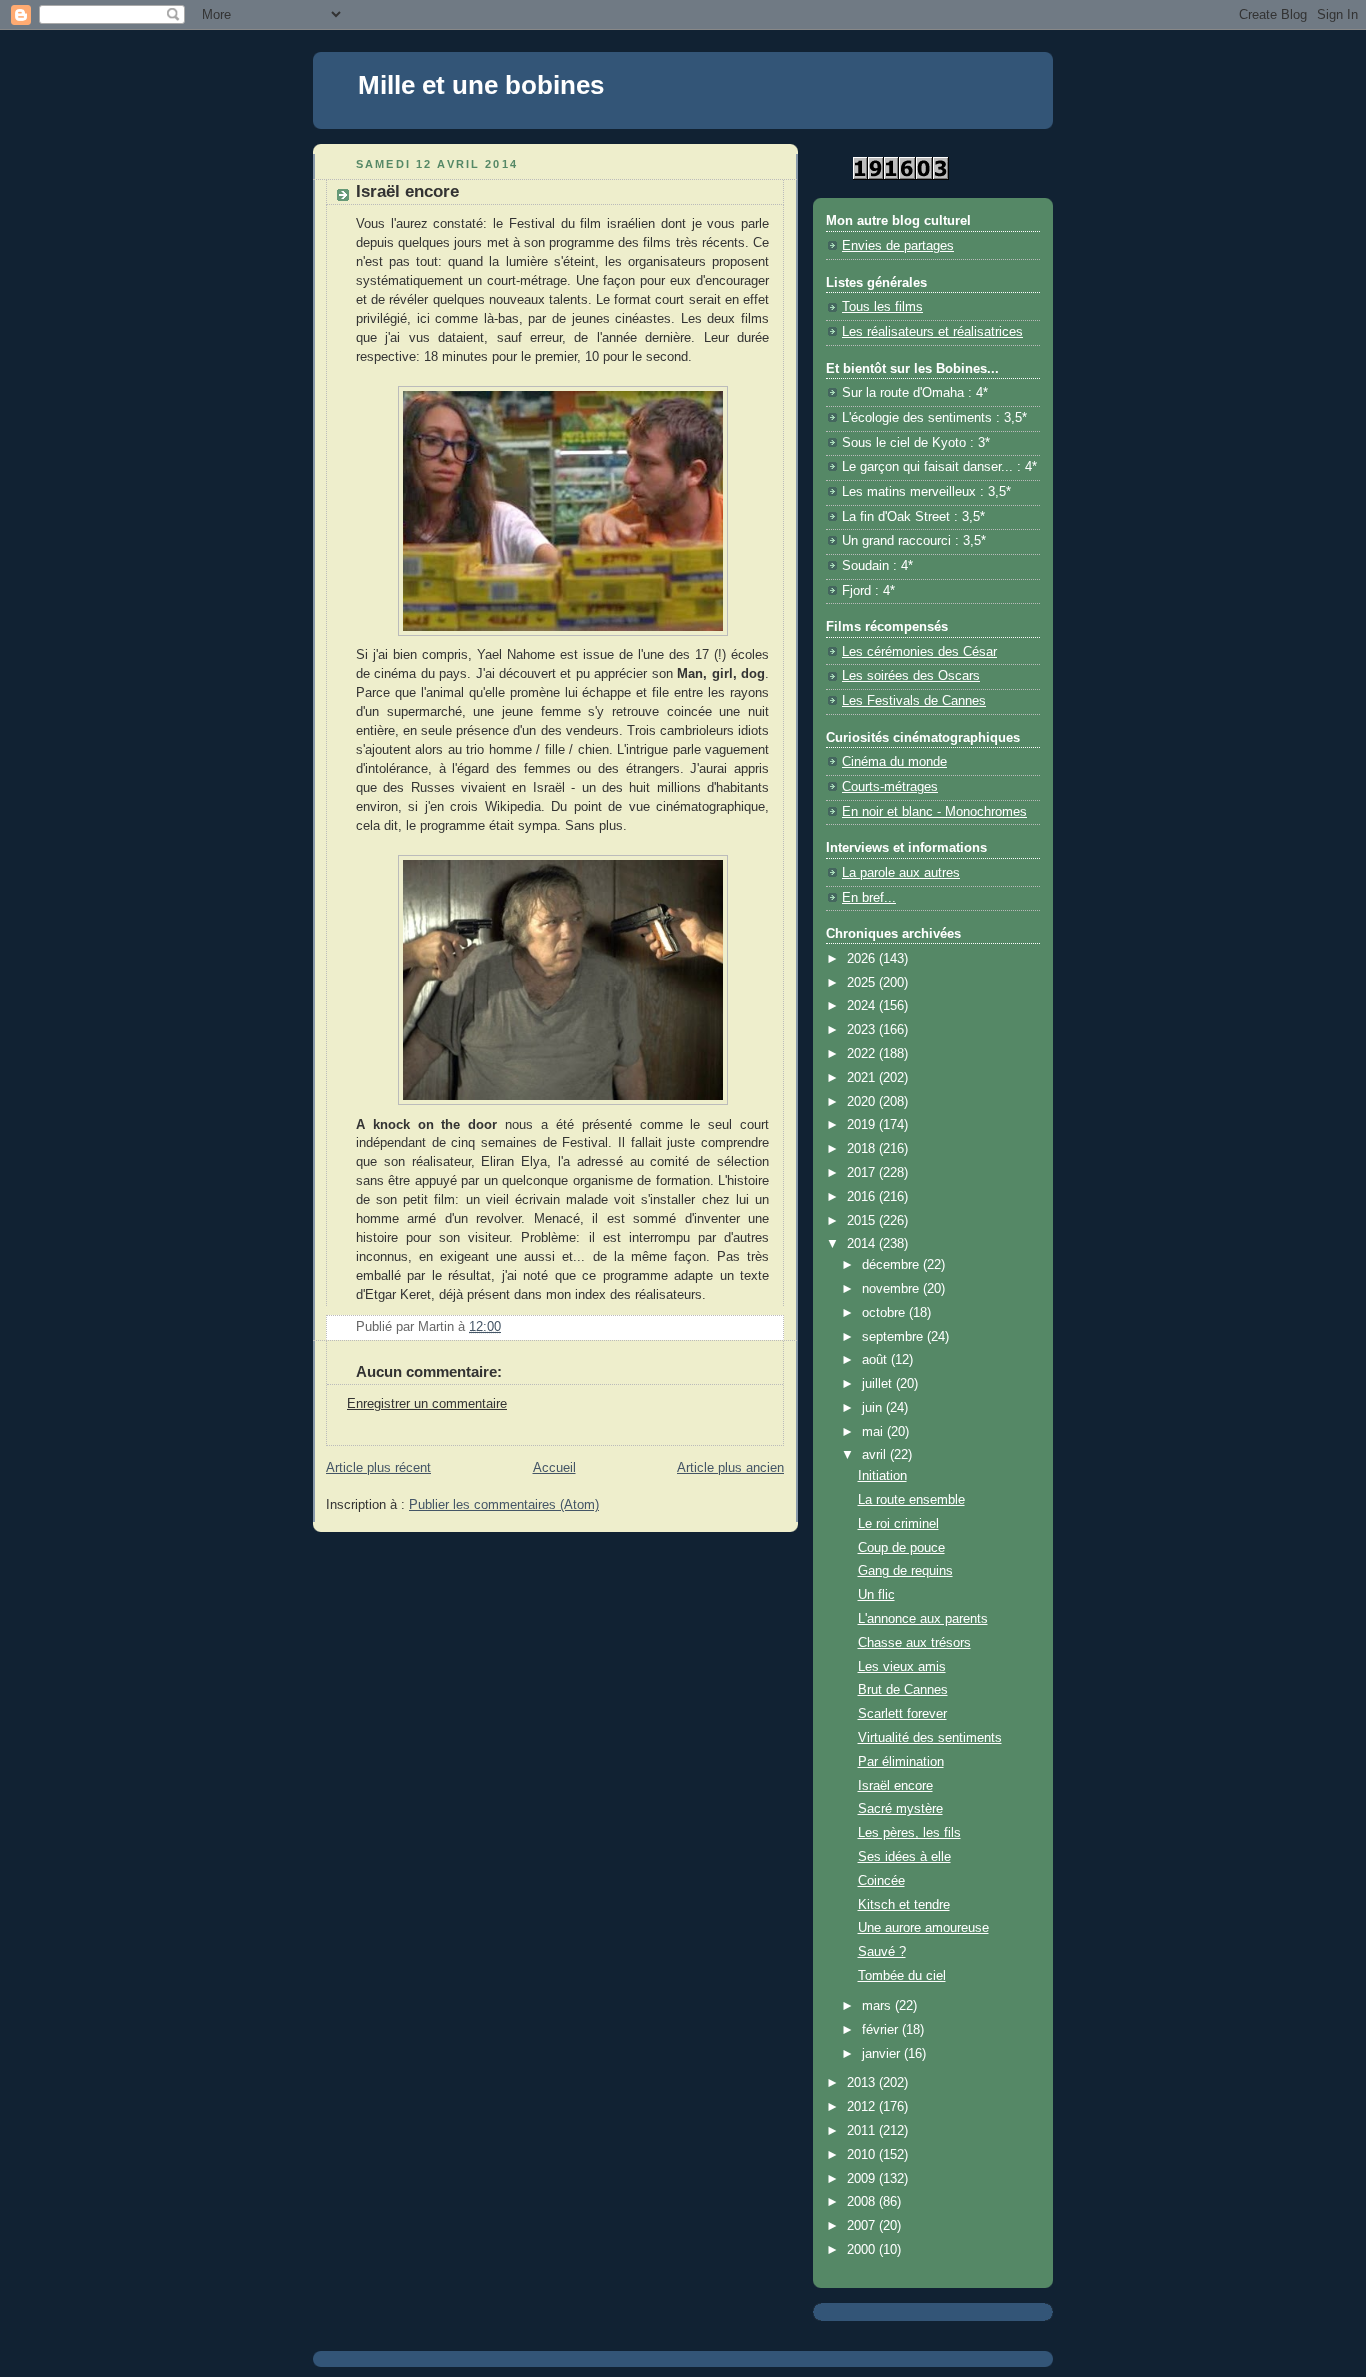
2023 (863, 1030)
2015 (863, 1221)
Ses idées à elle (904, 1857)
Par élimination (901, 1762)
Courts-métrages (890, 787)
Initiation (882, 1476)
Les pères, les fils (909, 1833)
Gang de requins (905, 1571)
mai (874, 1432)
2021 (863, 1078)
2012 (863, 2107)
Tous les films (882, 307)
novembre (892, 1289)
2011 (863, 2131)
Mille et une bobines (481, 85)
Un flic (876, 1595)
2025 (863, 983)
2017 (863, 1173)
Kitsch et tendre (904, 1905)
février (882, 2030)
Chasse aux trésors (914, 1643)
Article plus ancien (730, 1468)
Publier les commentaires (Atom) (504, 1505)
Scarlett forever (902, 1714)
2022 (863, 1054)
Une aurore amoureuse (923, 1928)
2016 (863, 1197)
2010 (863, 2155)
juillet (879, 1384)
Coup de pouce (901, 1548)
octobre (885, 1313)
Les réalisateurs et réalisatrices (932, 332)
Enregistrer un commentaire (427, 1404)
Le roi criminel (898, 1524)
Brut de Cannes (903, 1690)
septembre (894, 1337)
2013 (863, 2083)
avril (876, 1455)
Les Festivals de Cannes (914, 701)
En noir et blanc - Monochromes (934, 812)
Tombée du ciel (902, 1976)
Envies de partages (898, 246)
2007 (863, 2226)
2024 (863, 1006)
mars (878, 2006)
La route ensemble (911, 1500)
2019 (863, 1125)
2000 (863, 2250)
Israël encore (895, 1786)
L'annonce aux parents (923, 1619)
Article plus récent (378, 1468)
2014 (863, 1244)
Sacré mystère (900, 1809)
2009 (863, 2179)
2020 (863, 1102)
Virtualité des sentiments (930, 1738)
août (876, 1360)
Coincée (881, 1881)
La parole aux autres (901, 873)
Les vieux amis (902, 1667)
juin (874, 1408)
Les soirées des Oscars (911, 676)
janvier (883, 2054)
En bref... (869, 898)
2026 (863, 959)
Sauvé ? (882, 1952)
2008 (863, 2202)
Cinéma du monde (894, 762)
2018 (863, 1149)
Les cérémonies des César (919, 652)
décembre (892, 1265)
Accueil (554, 1468)
